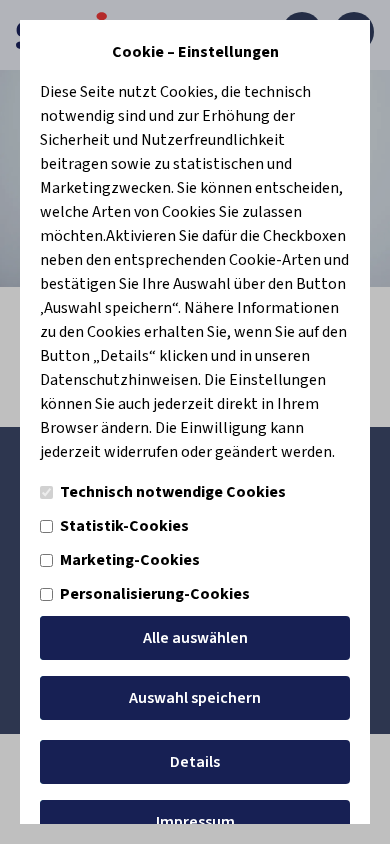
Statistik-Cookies (124, 526)
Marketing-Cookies (130, 560)
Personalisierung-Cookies (155, 594)
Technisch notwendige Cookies (173, 492)
